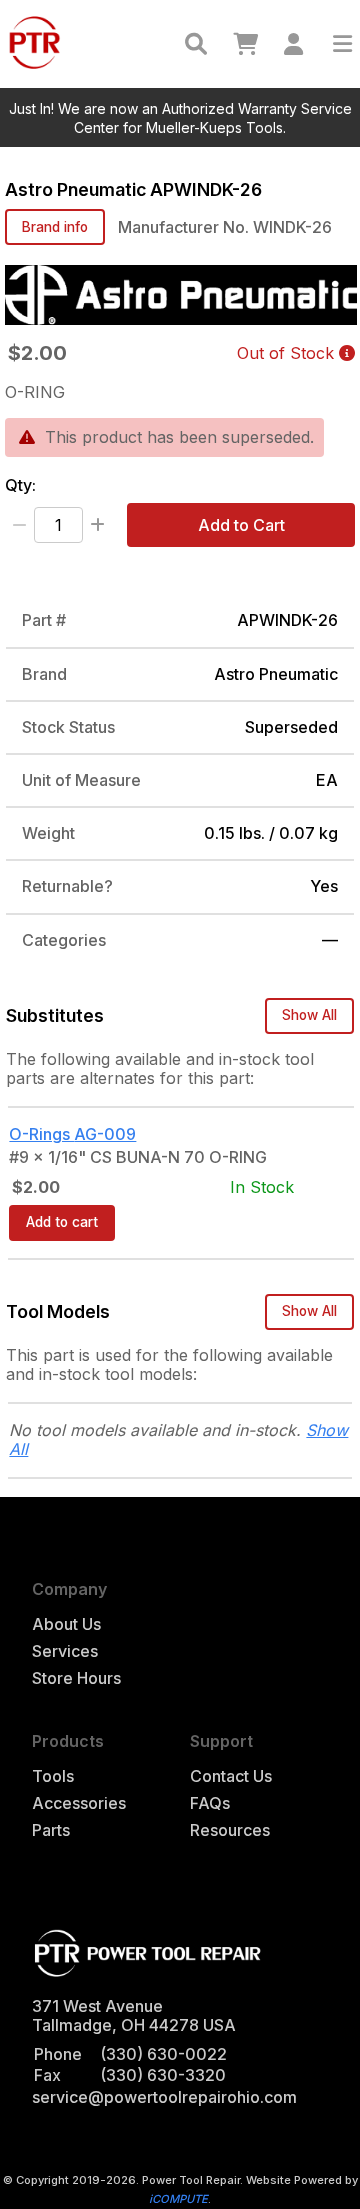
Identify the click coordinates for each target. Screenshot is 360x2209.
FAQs (210, 1803)
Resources (230, 1830)
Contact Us (231, 1776)
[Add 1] (97, 525)
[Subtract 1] (19, 525)
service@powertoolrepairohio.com (164, 2097)
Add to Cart (241, 525)
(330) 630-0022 (163, 2054)
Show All (309, 1015)
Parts (51, 1830)
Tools (53, 1776)
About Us (66, 1624)
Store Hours (76, 1678)
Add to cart (62, 1222)
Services (65, 1651)
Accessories (79, 1803)
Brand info (55, 227)
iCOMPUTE (178, 2199)
